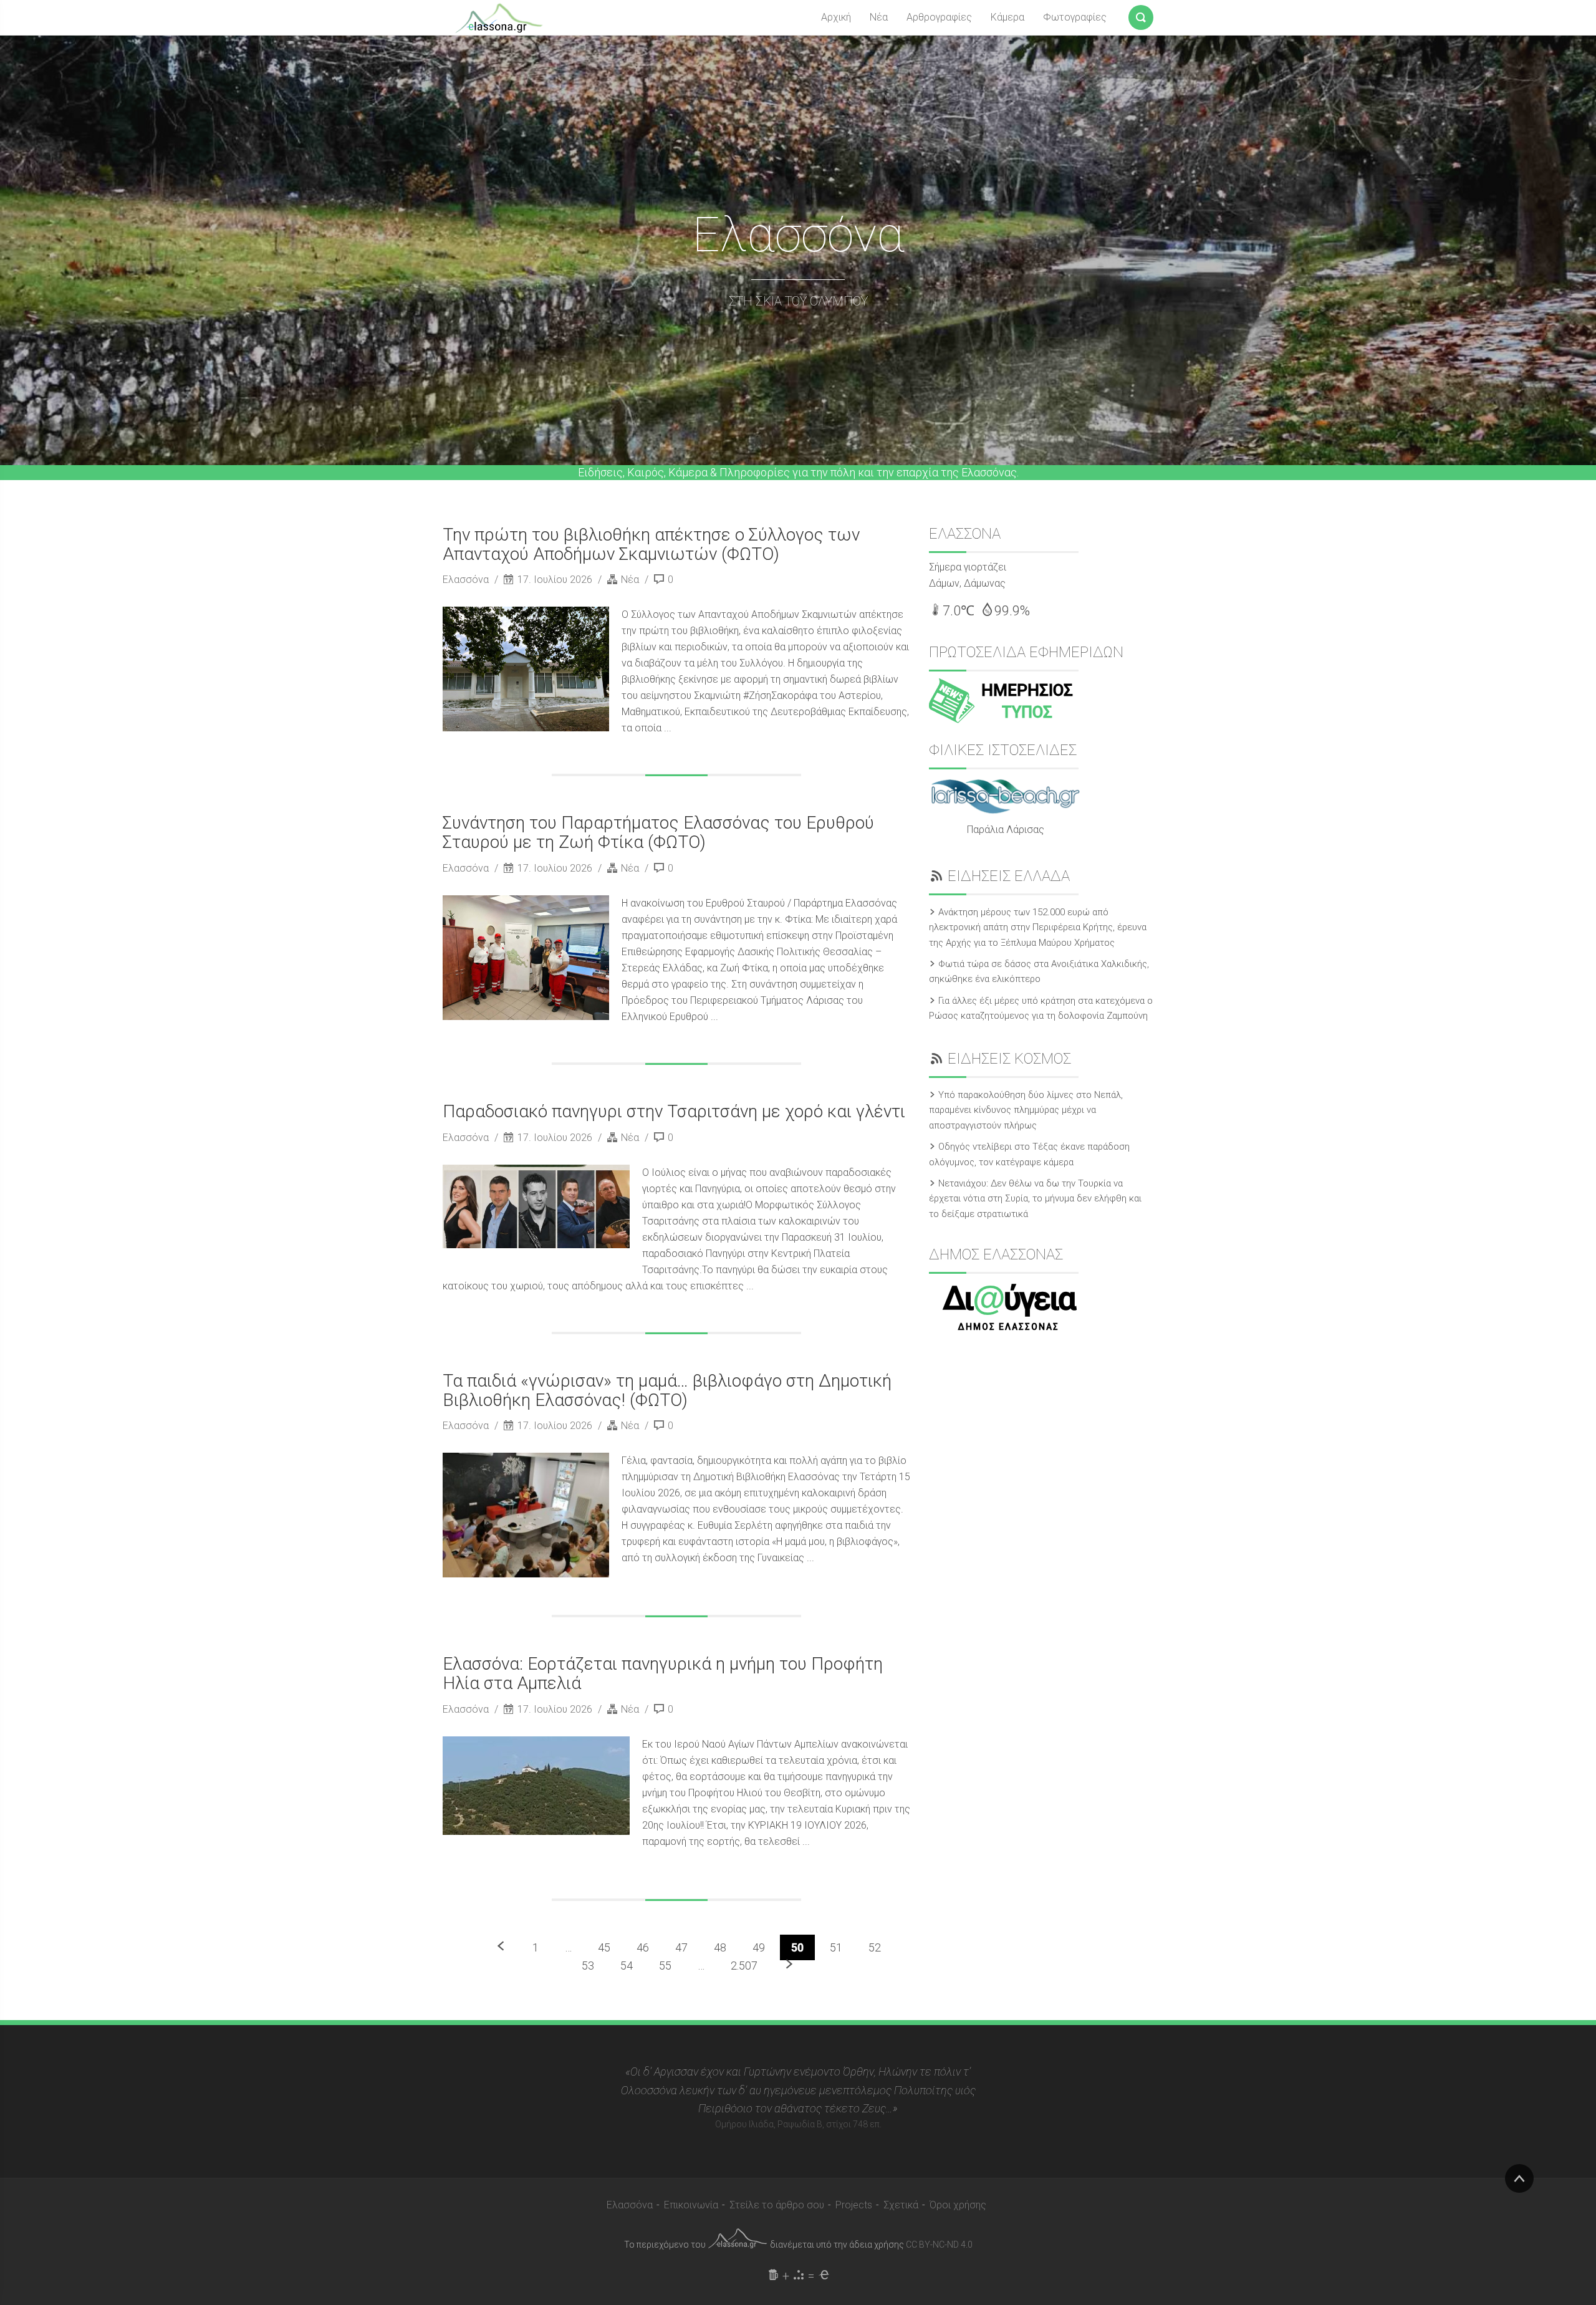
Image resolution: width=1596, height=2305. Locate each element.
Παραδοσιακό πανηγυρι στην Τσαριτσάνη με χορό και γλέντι (674, 1111)
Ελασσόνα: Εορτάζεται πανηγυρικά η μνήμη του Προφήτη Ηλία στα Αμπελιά (663, 1673)
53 (588, 1966)
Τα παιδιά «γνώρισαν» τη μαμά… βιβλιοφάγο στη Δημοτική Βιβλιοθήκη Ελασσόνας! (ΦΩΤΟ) (667, 1390)
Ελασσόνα (467, 580)
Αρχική (836, 17)
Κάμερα (1007, 17)
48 (720, 1947)
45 (604, 1947)
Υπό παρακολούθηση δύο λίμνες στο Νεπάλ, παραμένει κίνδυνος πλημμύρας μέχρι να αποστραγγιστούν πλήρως (1026, 1110)
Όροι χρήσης (958, 2205)
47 (681, 1947)
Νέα (879, 17)
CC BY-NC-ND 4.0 (939, 2245)
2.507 (744, 1966)
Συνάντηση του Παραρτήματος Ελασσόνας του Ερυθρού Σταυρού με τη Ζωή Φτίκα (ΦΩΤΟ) (658, 832)
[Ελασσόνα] (499, 17)
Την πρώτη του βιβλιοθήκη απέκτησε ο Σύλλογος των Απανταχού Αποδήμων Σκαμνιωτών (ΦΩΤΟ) (651, 544)
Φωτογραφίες (1075, 17)
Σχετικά (901, 2205)
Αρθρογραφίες (939, 17)
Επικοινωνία (691, 2205)
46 (643, 1947)
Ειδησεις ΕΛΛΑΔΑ (1009, 876)
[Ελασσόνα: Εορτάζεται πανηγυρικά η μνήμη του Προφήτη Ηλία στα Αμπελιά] (536, 1786)
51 (836, 1947)
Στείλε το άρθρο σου (777, 2205)
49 (759, 1947)
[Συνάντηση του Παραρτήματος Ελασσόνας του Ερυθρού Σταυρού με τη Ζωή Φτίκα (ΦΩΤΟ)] (526, 958)
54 (627, 1966)
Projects (854, 2205)
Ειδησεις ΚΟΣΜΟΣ (1009, 1059)
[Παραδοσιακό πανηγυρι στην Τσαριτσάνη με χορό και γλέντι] (536, 1206)
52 (875, 1947)
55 (665, 1966)
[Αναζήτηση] (1141, 15)
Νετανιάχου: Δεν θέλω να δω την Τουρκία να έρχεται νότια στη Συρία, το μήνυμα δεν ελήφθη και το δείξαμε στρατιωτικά (1035, 1199)
